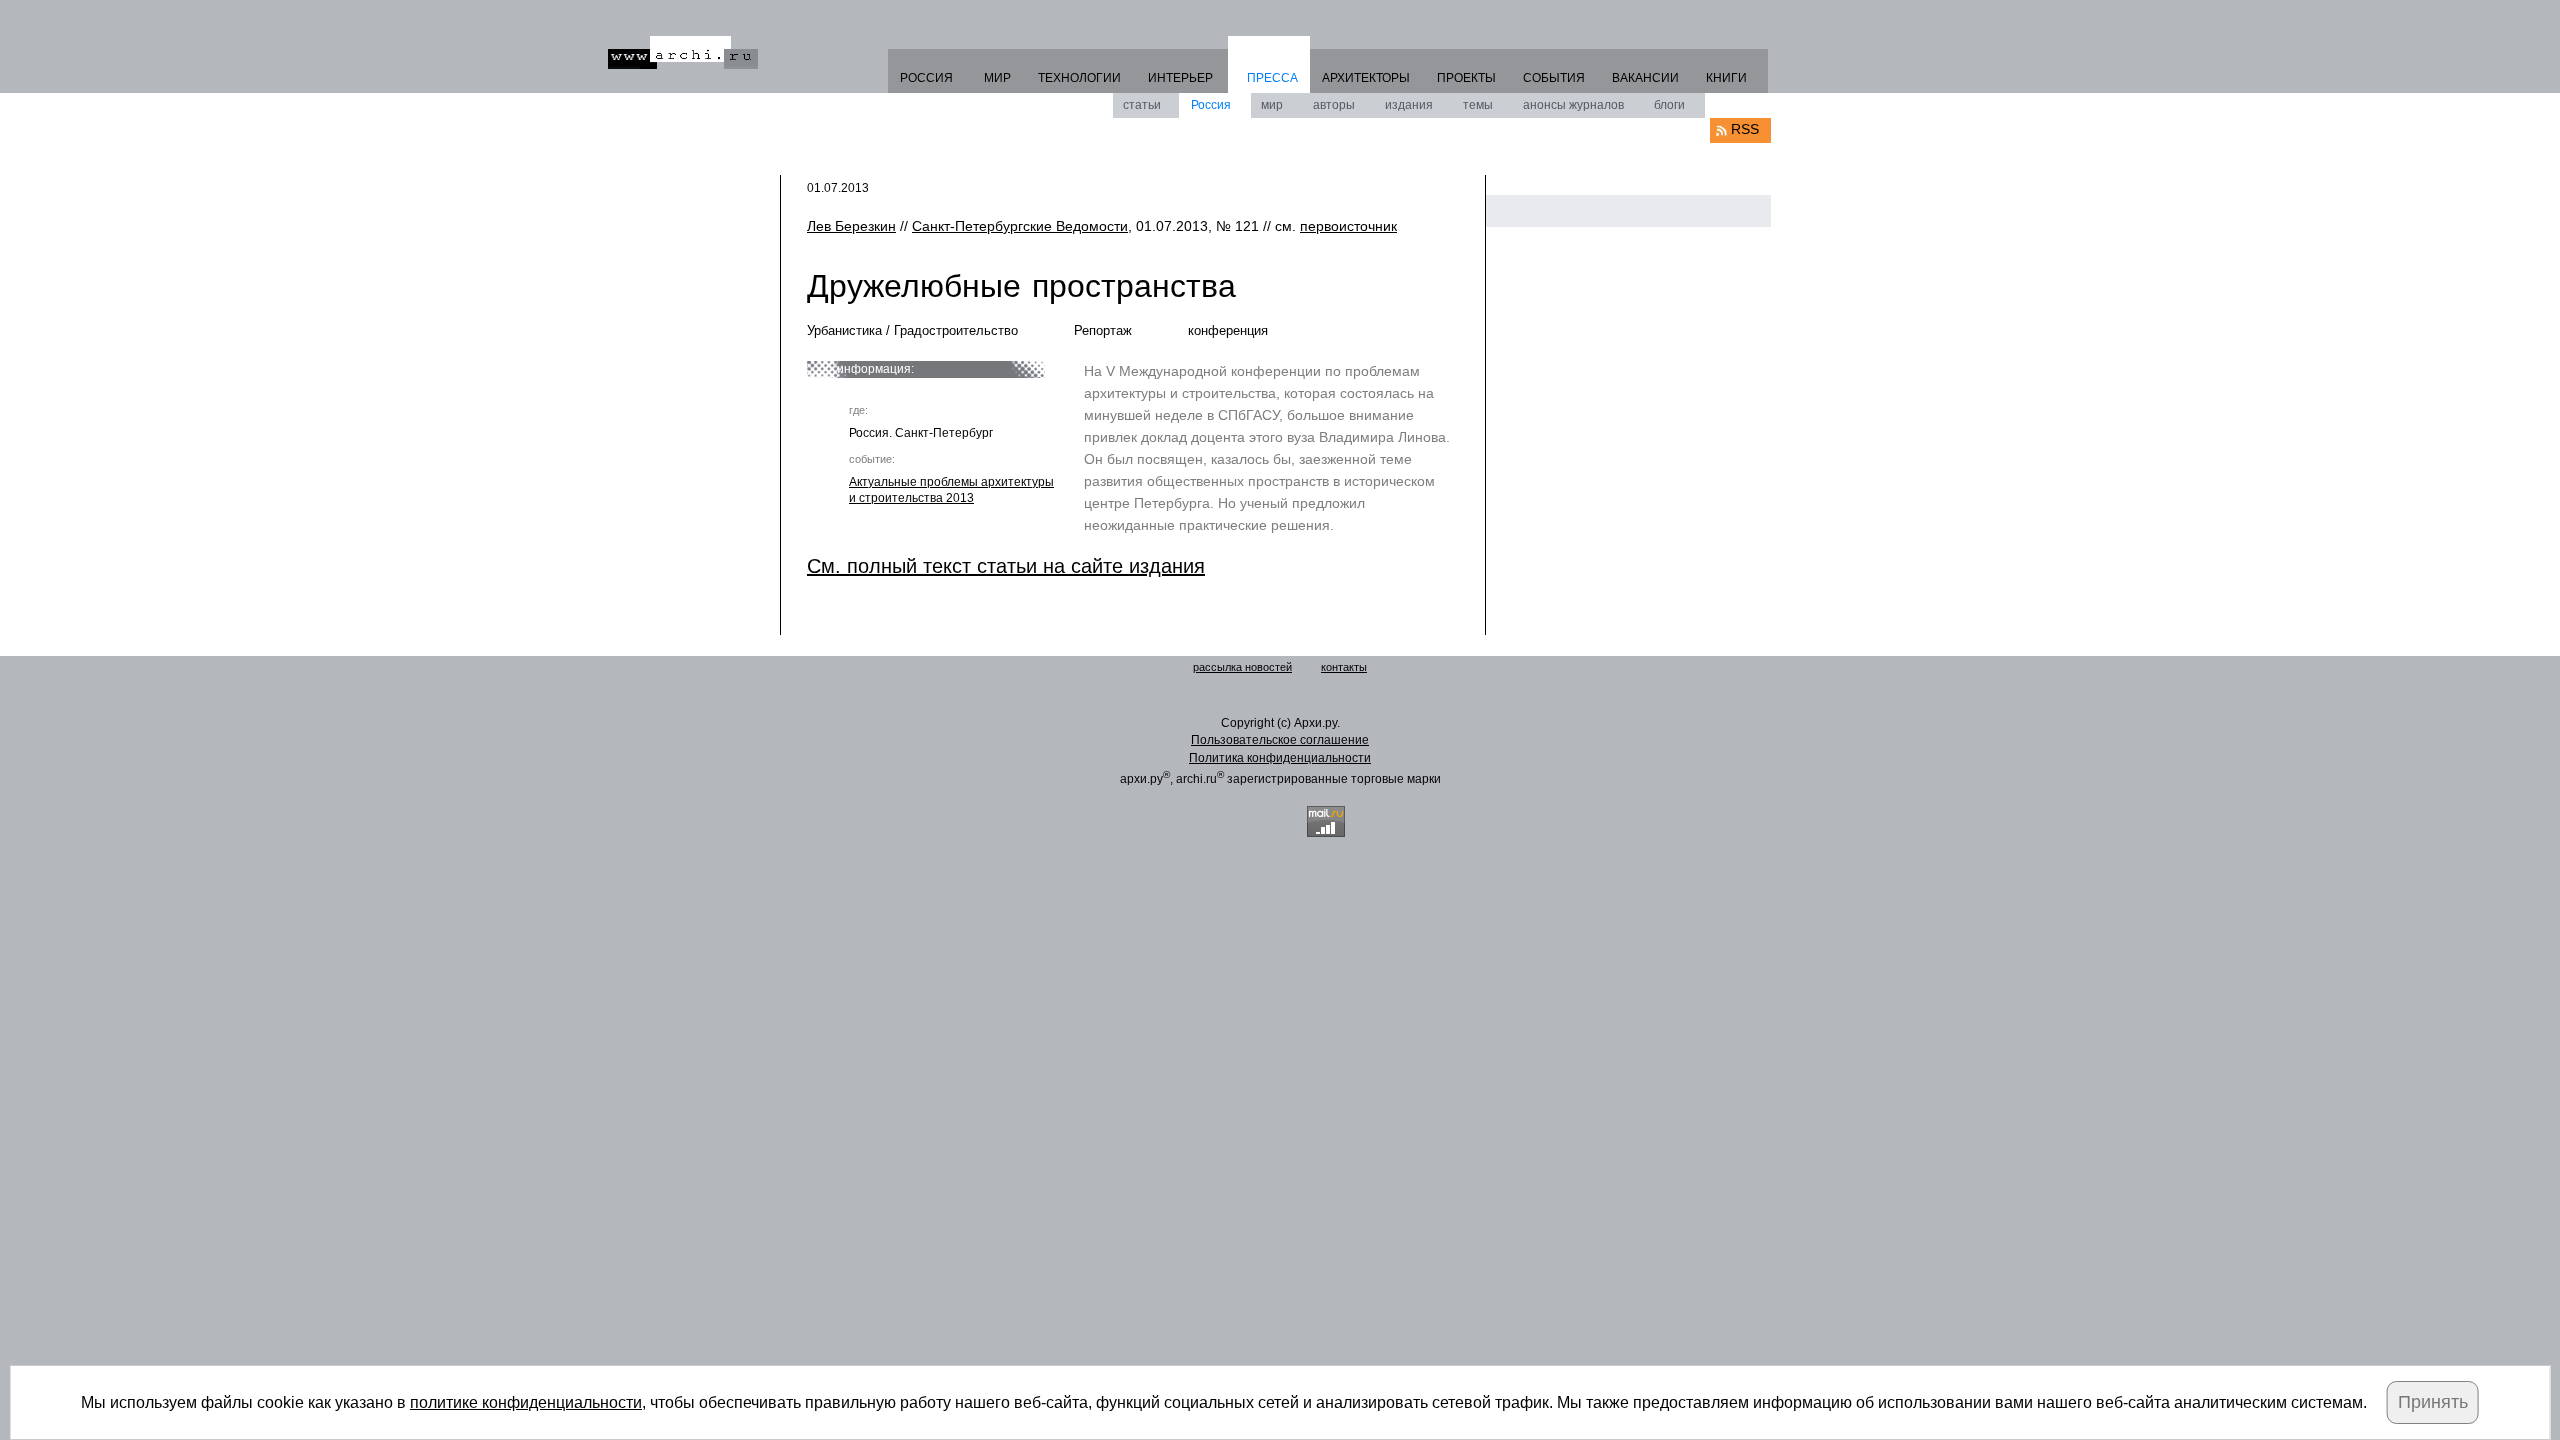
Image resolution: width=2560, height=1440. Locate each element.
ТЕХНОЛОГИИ (1079, 78)
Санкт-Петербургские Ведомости (1020, 226)
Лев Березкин (851, 226)
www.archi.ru (683, 52)
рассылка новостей (1242, 667)
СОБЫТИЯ (1554, 78)
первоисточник (1348, 226)
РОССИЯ (926, 78)
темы (1478, 105)
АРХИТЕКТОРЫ (1366, 78)
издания (1409, 105)
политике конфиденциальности (526, 1402)
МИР (997, 78)
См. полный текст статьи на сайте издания (1006, 566)
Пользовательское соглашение (1280, 740)
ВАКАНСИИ (1645, 78)
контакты (1344, 667)
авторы (1334, 105)
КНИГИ (1726, 78)
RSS (1745, 129)
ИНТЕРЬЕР (1180, 78)
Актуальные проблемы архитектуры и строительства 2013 (951, 490)
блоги (1669, 105)
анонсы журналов (1573, 105)
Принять (2433, 1402)
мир (1272, 105)
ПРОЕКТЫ (1466, 78)
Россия (1211, 105)
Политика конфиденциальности (1280, 758)
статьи (1142, 105)
